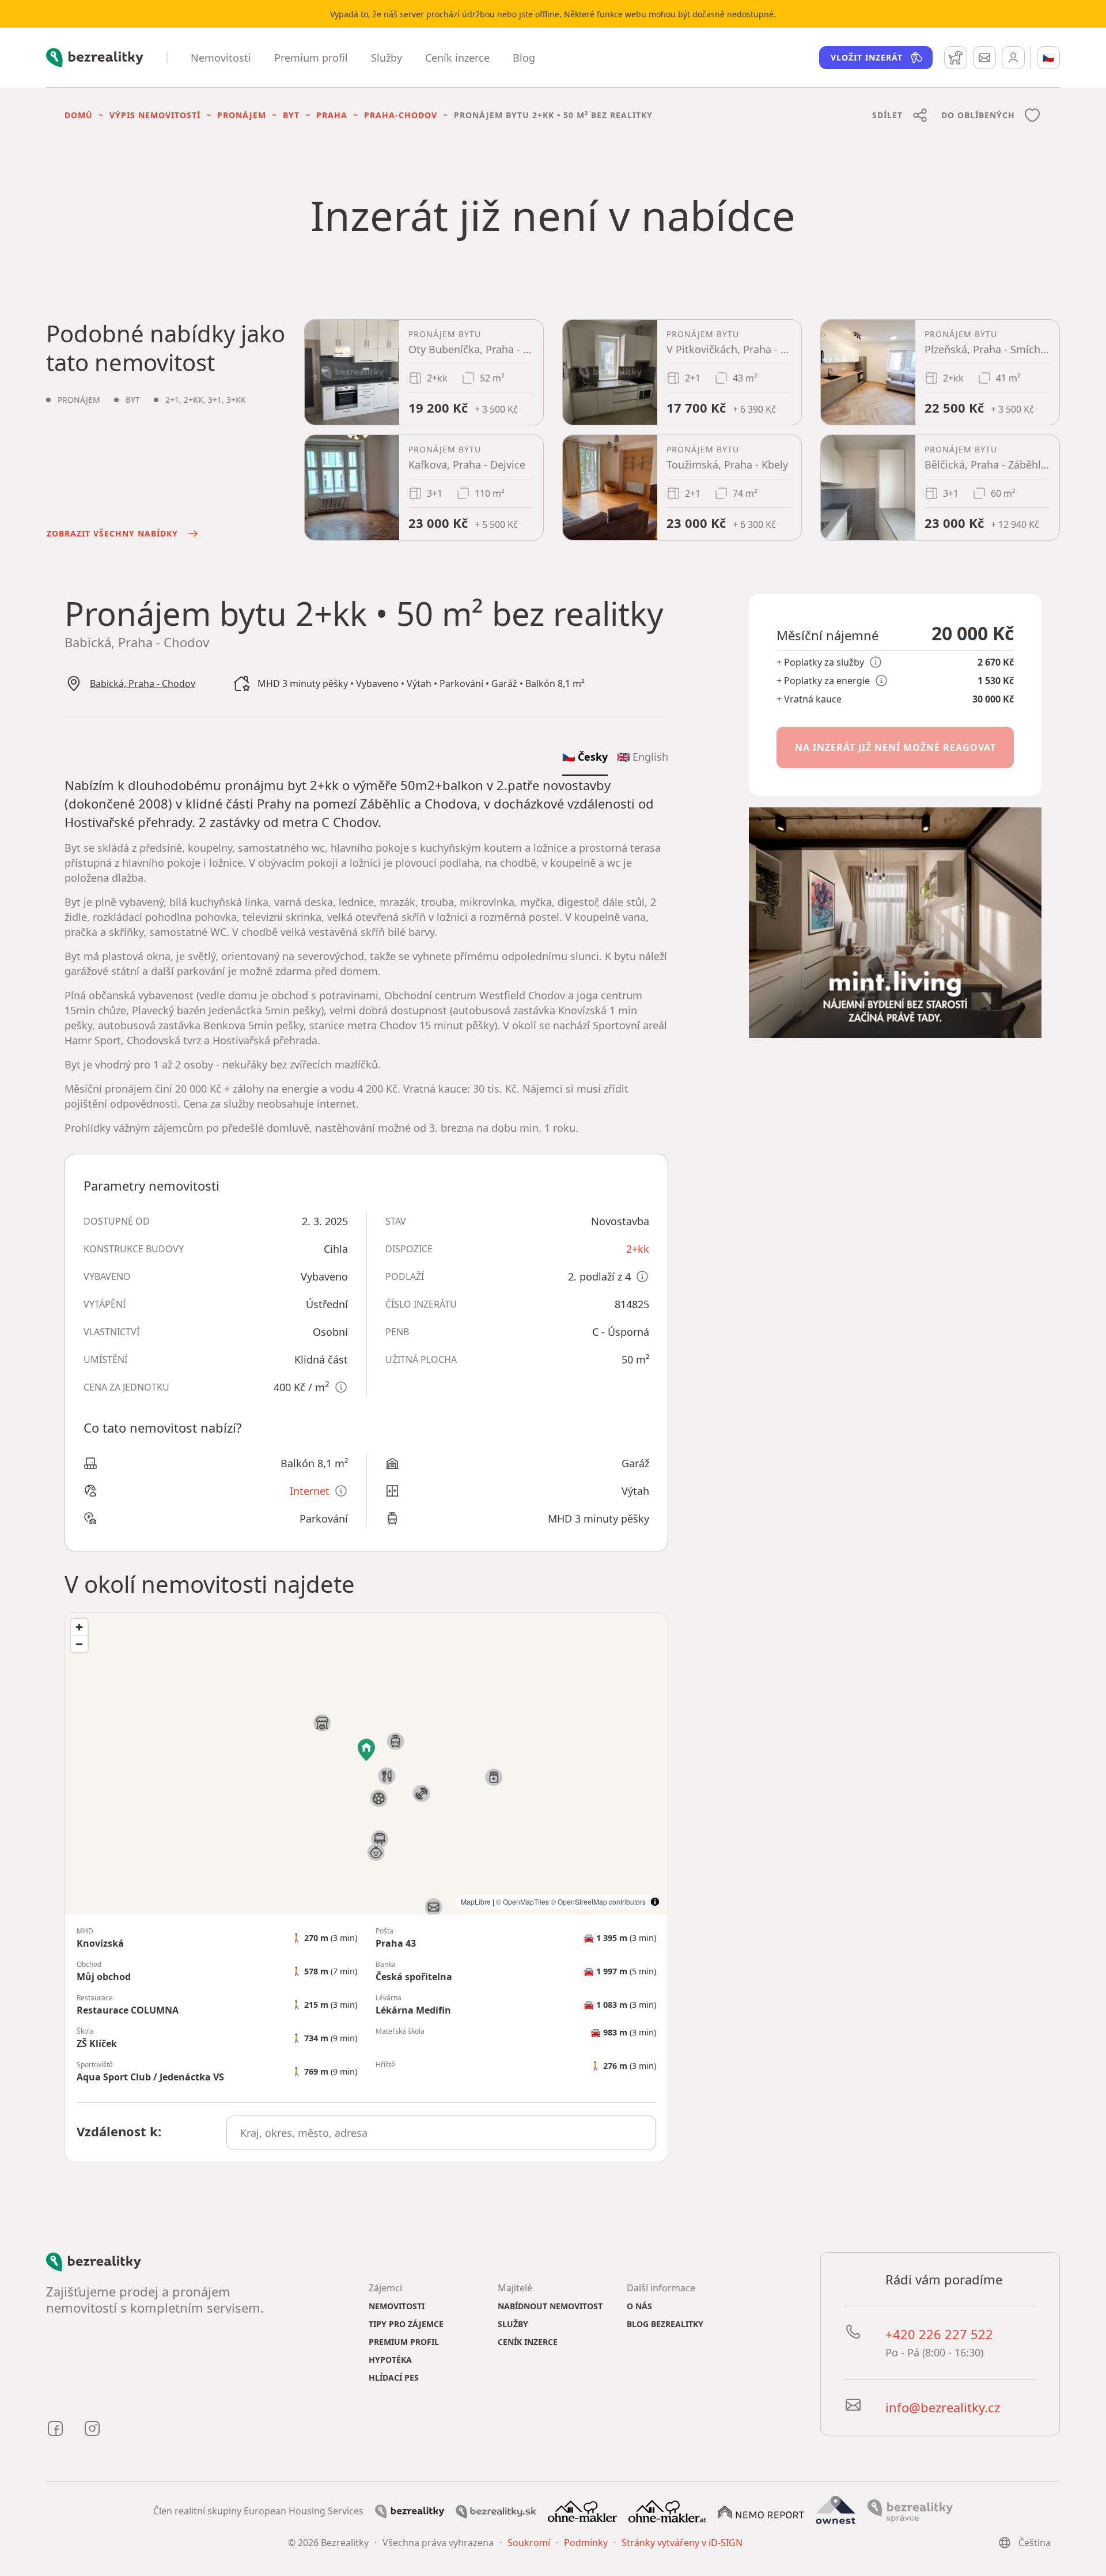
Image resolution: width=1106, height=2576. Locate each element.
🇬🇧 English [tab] (643, 757)
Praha (332, 115)
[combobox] (442, 2133)
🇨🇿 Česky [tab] (585, 757)
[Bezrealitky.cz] (410, 2511)
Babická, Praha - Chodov (143, 683)
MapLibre (476, 1901)
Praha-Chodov (401, 115)
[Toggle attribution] (655, 1902)
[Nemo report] (761, 2511)
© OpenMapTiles (522, 1901)
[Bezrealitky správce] (910, 2510)
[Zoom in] (79, 1627)
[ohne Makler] (582, 2510)
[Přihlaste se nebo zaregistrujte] (1013, 58)
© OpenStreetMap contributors (598, 1901)
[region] (366, 1764)
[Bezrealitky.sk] (496, 2511)
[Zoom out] (79, 1644)
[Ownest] (836, 2510)
